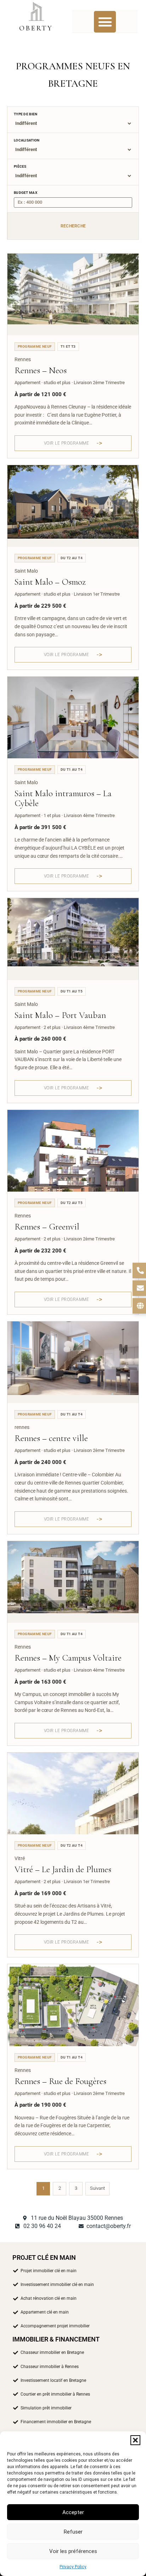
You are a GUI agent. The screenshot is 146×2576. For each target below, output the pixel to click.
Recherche (73, 226)
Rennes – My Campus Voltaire (68, 1658)
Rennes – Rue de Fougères (60, 2081)
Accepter (73, 2512)
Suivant (97, 2188)
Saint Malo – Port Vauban (60, 1015)
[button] (135, 2440)
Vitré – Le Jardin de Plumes (63, 1869)
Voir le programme (66, 443)
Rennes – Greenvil (47, 1227)
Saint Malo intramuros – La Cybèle (63, 798)
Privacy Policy (73, 2567)
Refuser (73, 2532)
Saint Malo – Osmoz (50, 582)
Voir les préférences (73, 2551)
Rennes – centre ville (51, 1438)
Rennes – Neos (41, 370)
